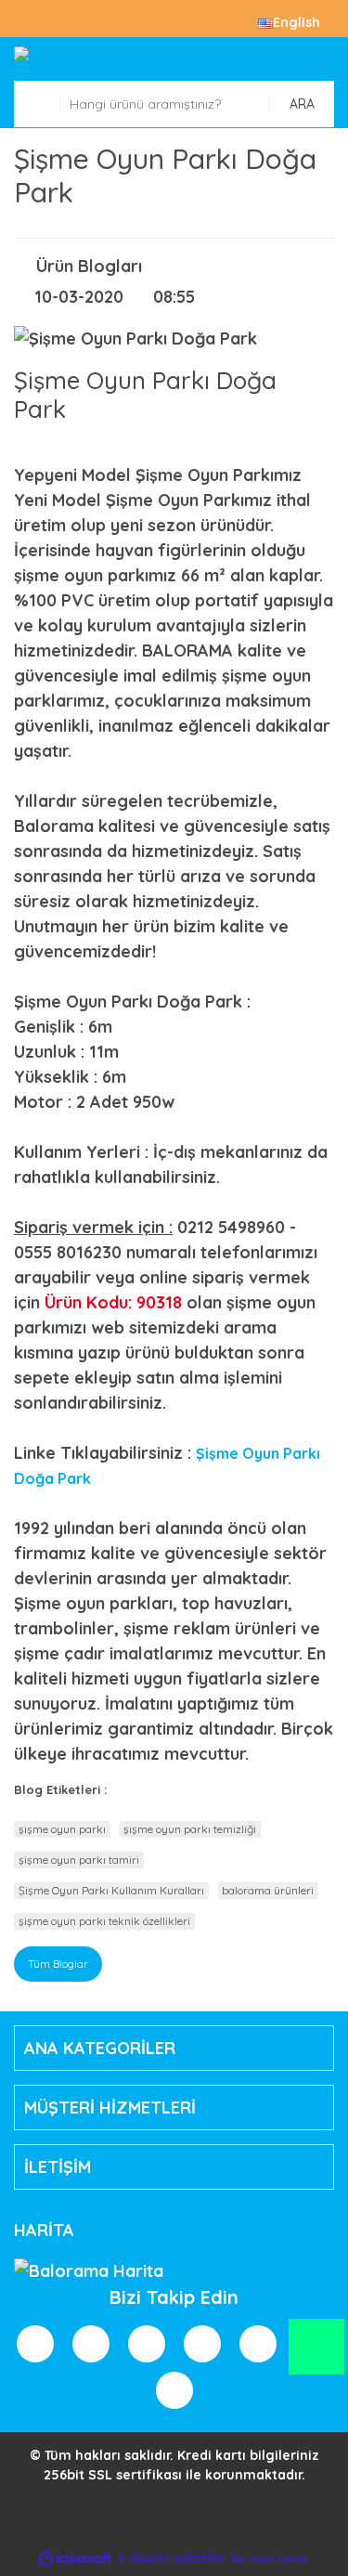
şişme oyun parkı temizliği (190, 1829)
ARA (302, 104)
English (296, 22)
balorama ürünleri (268, 1890)
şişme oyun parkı (62, 1829)
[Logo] (174, 59)
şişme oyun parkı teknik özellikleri (104, 1921)
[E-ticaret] (172, 2559)
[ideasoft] (75, 2559)
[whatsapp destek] (317, 2355)
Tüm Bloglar (58, 1964)
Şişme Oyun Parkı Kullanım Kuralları (111, 1890)
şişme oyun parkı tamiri (79, 1860)
